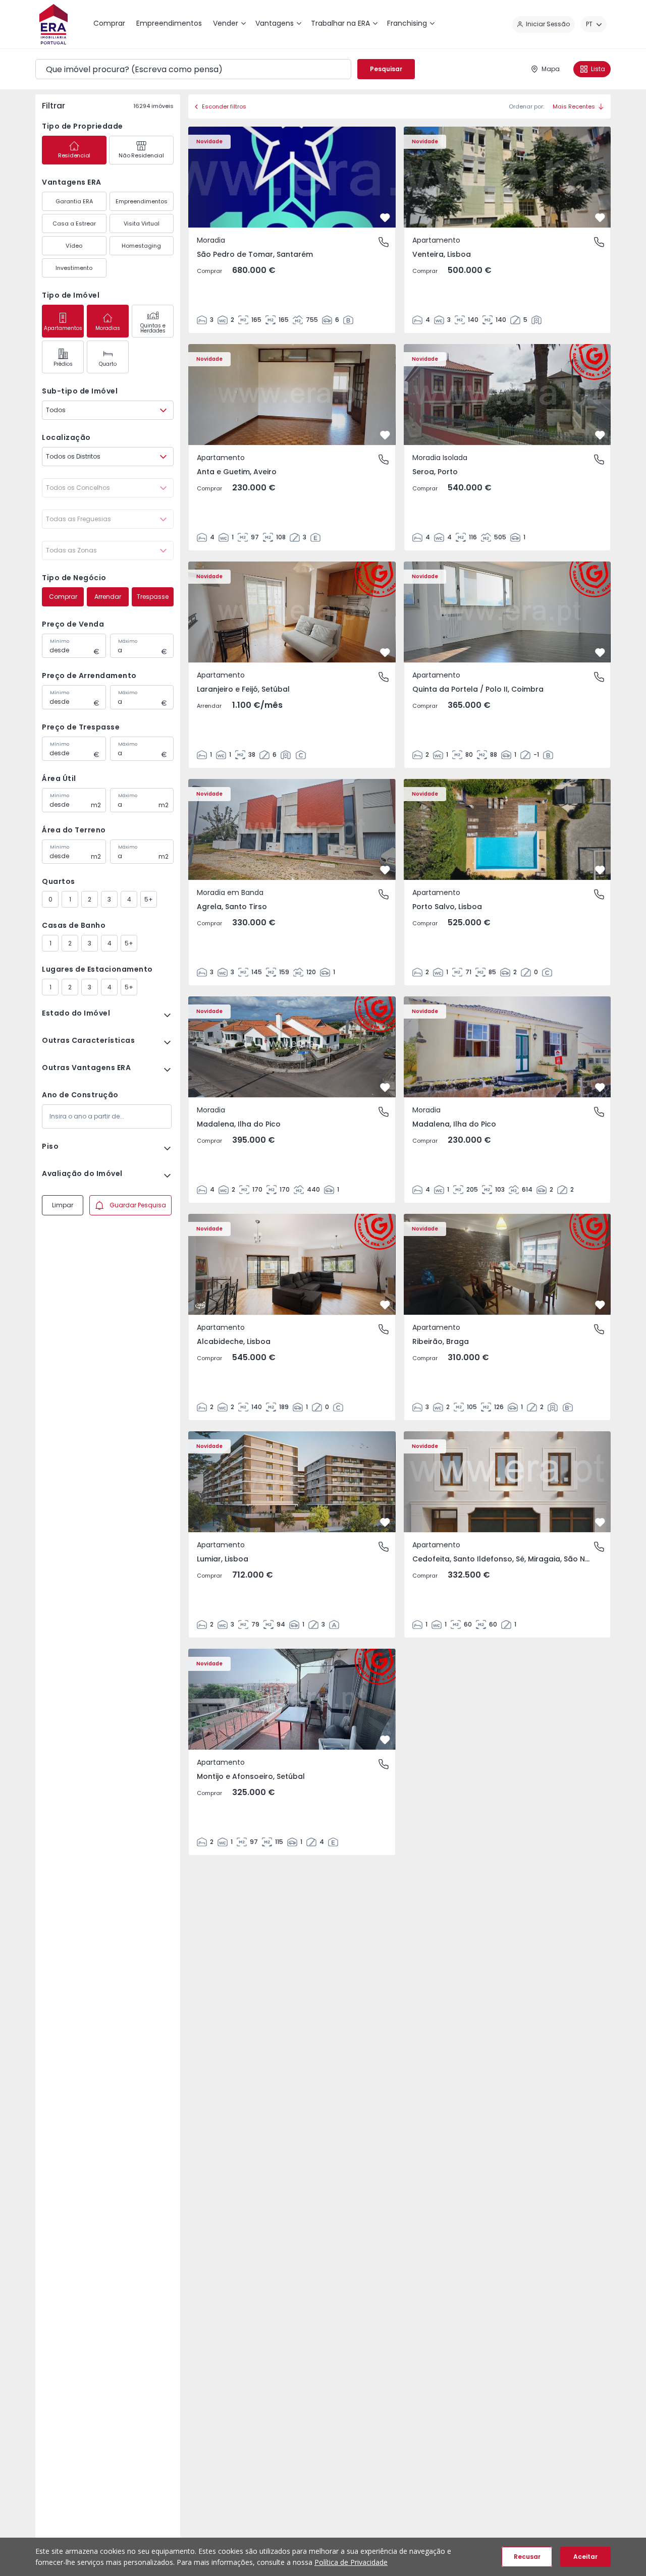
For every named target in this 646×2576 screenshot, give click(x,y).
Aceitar (585, 2557)
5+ (149, 899)
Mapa (551, 69)
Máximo (128, 641)
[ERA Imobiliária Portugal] (53, 24)
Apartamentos (63, 328)
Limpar (63, 1205)
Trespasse (153, 597)
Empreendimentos (142, 201)
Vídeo (74, 246)
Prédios (63, 364)
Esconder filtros (224, 106)
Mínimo (60, 641)
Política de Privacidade (351, 2562)
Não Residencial (141, 155)
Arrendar (108, 597)
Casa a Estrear (74, 223)
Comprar (63, 597)
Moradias (108, 328)
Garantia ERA (74, 201)
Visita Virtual (142, 223)
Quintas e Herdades (153, 328)
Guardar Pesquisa (138, 1205)
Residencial (74, 155)
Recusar (527, 2557)
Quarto (108, 364)
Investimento (74, 268)
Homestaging (141, 246)
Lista (598, 69)
